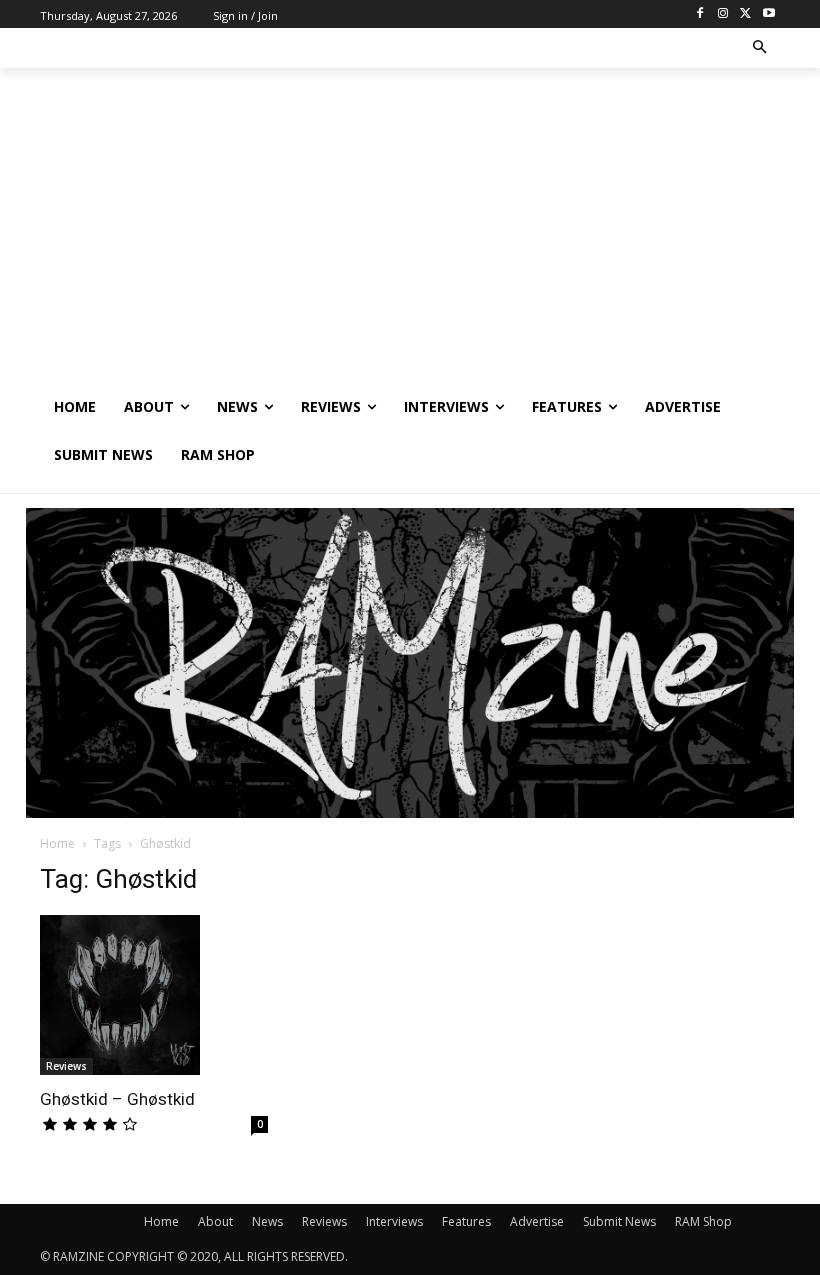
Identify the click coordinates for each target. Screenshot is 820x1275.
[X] (745, 14)
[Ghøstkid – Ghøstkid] (154, 995)
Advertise (537, 1221)
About (215, 1221)
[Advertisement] (410, 233)
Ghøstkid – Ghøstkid (117, 1099)
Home (57, 843)
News (267, 1221)
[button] (760, 48)
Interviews (394, 1221)
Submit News (619, 1221)
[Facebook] (700, 14)
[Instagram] (723, 14)
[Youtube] (768, 14)
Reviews (66, 1066)
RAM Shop (703, 1221)
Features (466, 1221)
